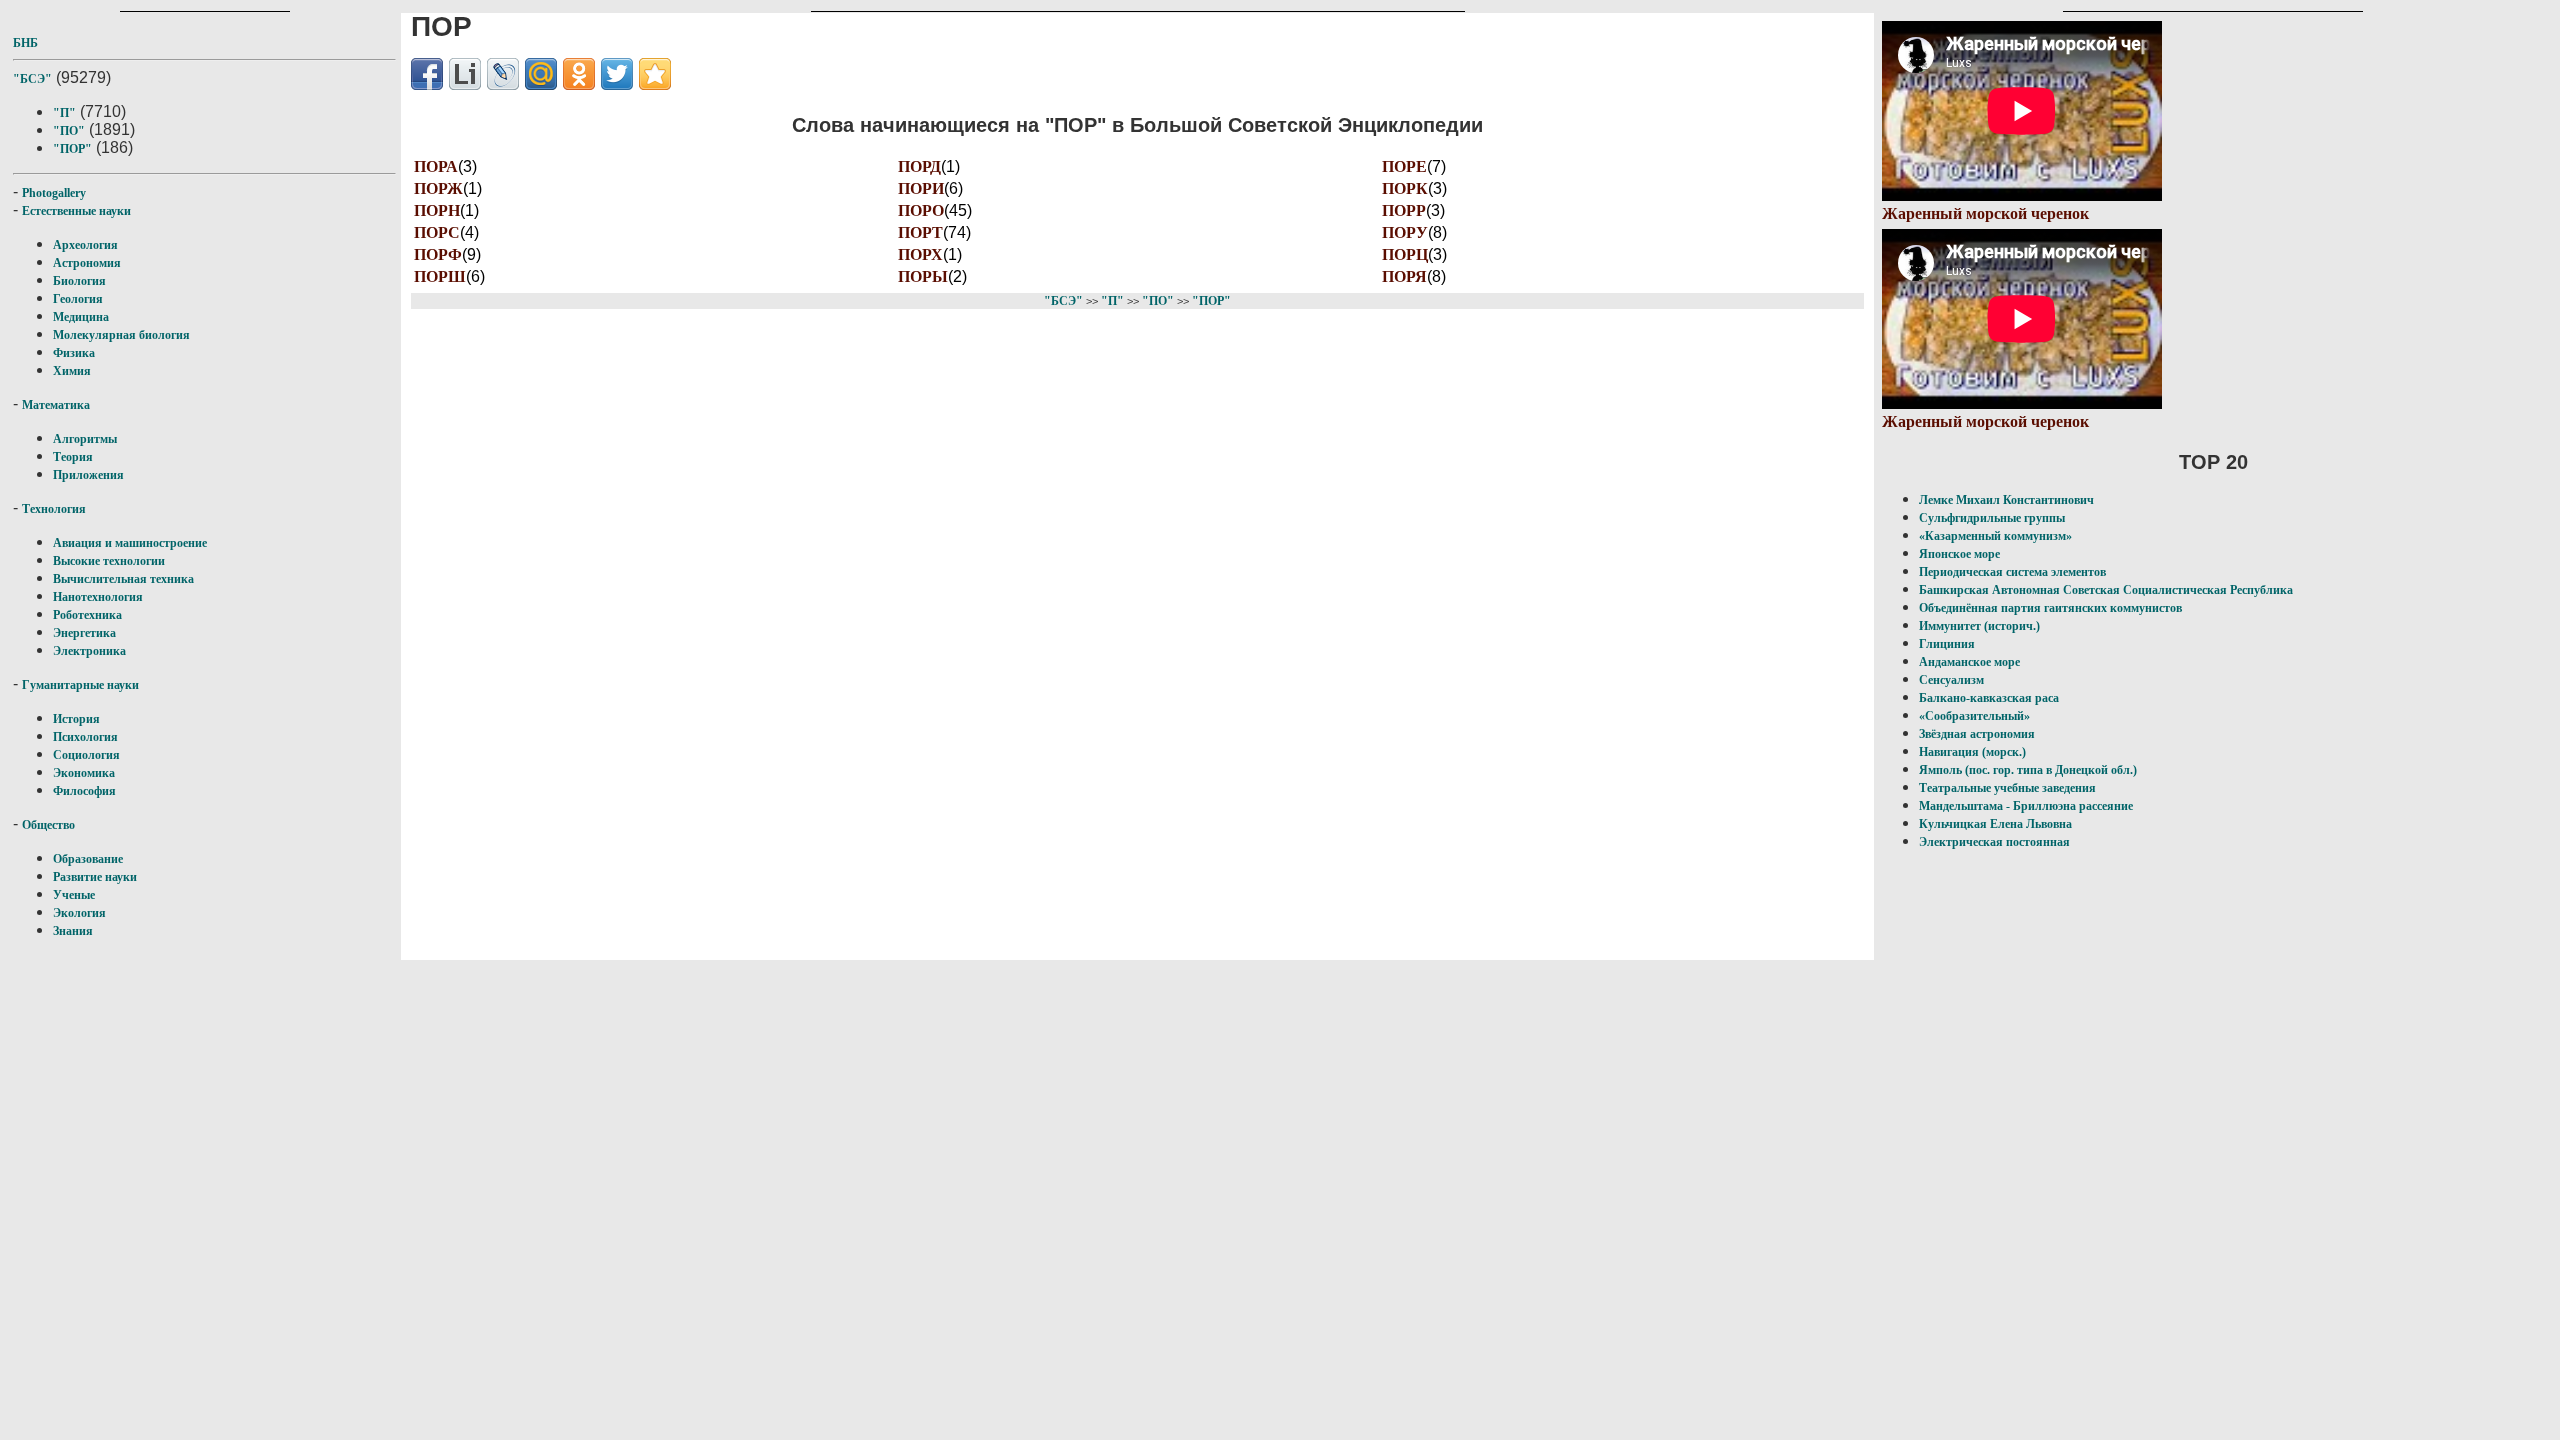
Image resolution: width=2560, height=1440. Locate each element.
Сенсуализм (1951, 680)
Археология (85, 245)
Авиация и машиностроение (130, 543)
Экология (79, 913)
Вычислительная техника (123, 579)
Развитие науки (95, 877)
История (76, 719)
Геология (78, 299)
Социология (86, 755)
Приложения (88, 475)
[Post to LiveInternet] (465, 74)
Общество (48, 825)
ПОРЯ (1404, 276)
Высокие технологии (109, 561)
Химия (72, 371)
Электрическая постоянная (1994, 842)
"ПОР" (72, 149)
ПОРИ (921, 188)
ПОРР (1404, 210)
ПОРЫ (923, 276)
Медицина (81, 317)
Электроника (89, 651)
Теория (73, 457)
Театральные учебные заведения (2007, 788)
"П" (64, 113)
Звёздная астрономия (1977, 734)
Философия (84, 791)
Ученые (74, 895)
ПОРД (919, 166)
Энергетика (84, 633)
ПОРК (1405, 188)
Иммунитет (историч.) (1979, 626)
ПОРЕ (1404, 166)
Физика (74, 353)
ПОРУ (1405, 232)
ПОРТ (920, 232)
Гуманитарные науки (80, 685)
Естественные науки (76, 211)
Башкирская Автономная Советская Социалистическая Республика (2106, 590)
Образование (88, 859)
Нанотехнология (98, 597)
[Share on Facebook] (427, 74)
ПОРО (921, 210)
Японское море (1959, 554)
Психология (85, 737)
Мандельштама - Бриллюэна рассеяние (2026, 806)
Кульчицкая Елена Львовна (1995, 824)
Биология (79, 281)
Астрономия (87, 263)
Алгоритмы (85, 439)
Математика (56, 405)
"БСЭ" (32, 79)
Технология (54, 509)
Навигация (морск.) (1972, 752)
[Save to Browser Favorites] (655, 74)
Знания (73, 931)
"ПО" (69, 131)
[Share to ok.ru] (579, 74)
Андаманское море (1969, 662)
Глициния (1947, 644)
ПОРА (436, 166)
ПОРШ (440, 276)
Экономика (84, 773)
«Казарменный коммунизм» (1995, 536)
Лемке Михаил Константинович (2006, 500)
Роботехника (87, 615)
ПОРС (437, 232)
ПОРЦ (1405, 254)
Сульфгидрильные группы (1992, 518)
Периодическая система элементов (2012, 572)
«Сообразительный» (1974, 716)
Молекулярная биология (121, 335)
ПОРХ (920, 254)
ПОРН (437, 210)
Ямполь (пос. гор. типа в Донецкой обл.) (2028, 770)
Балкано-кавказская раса (1989, 698)
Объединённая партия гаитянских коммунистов (2050, 608)
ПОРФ (438, 254)
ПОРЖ (438, 188)
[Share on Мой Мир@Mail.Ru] (541, 74)
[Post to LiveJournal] (503, 74)
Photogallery (54, 193)
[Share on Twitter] (617, 74)
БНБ (25, 43)
